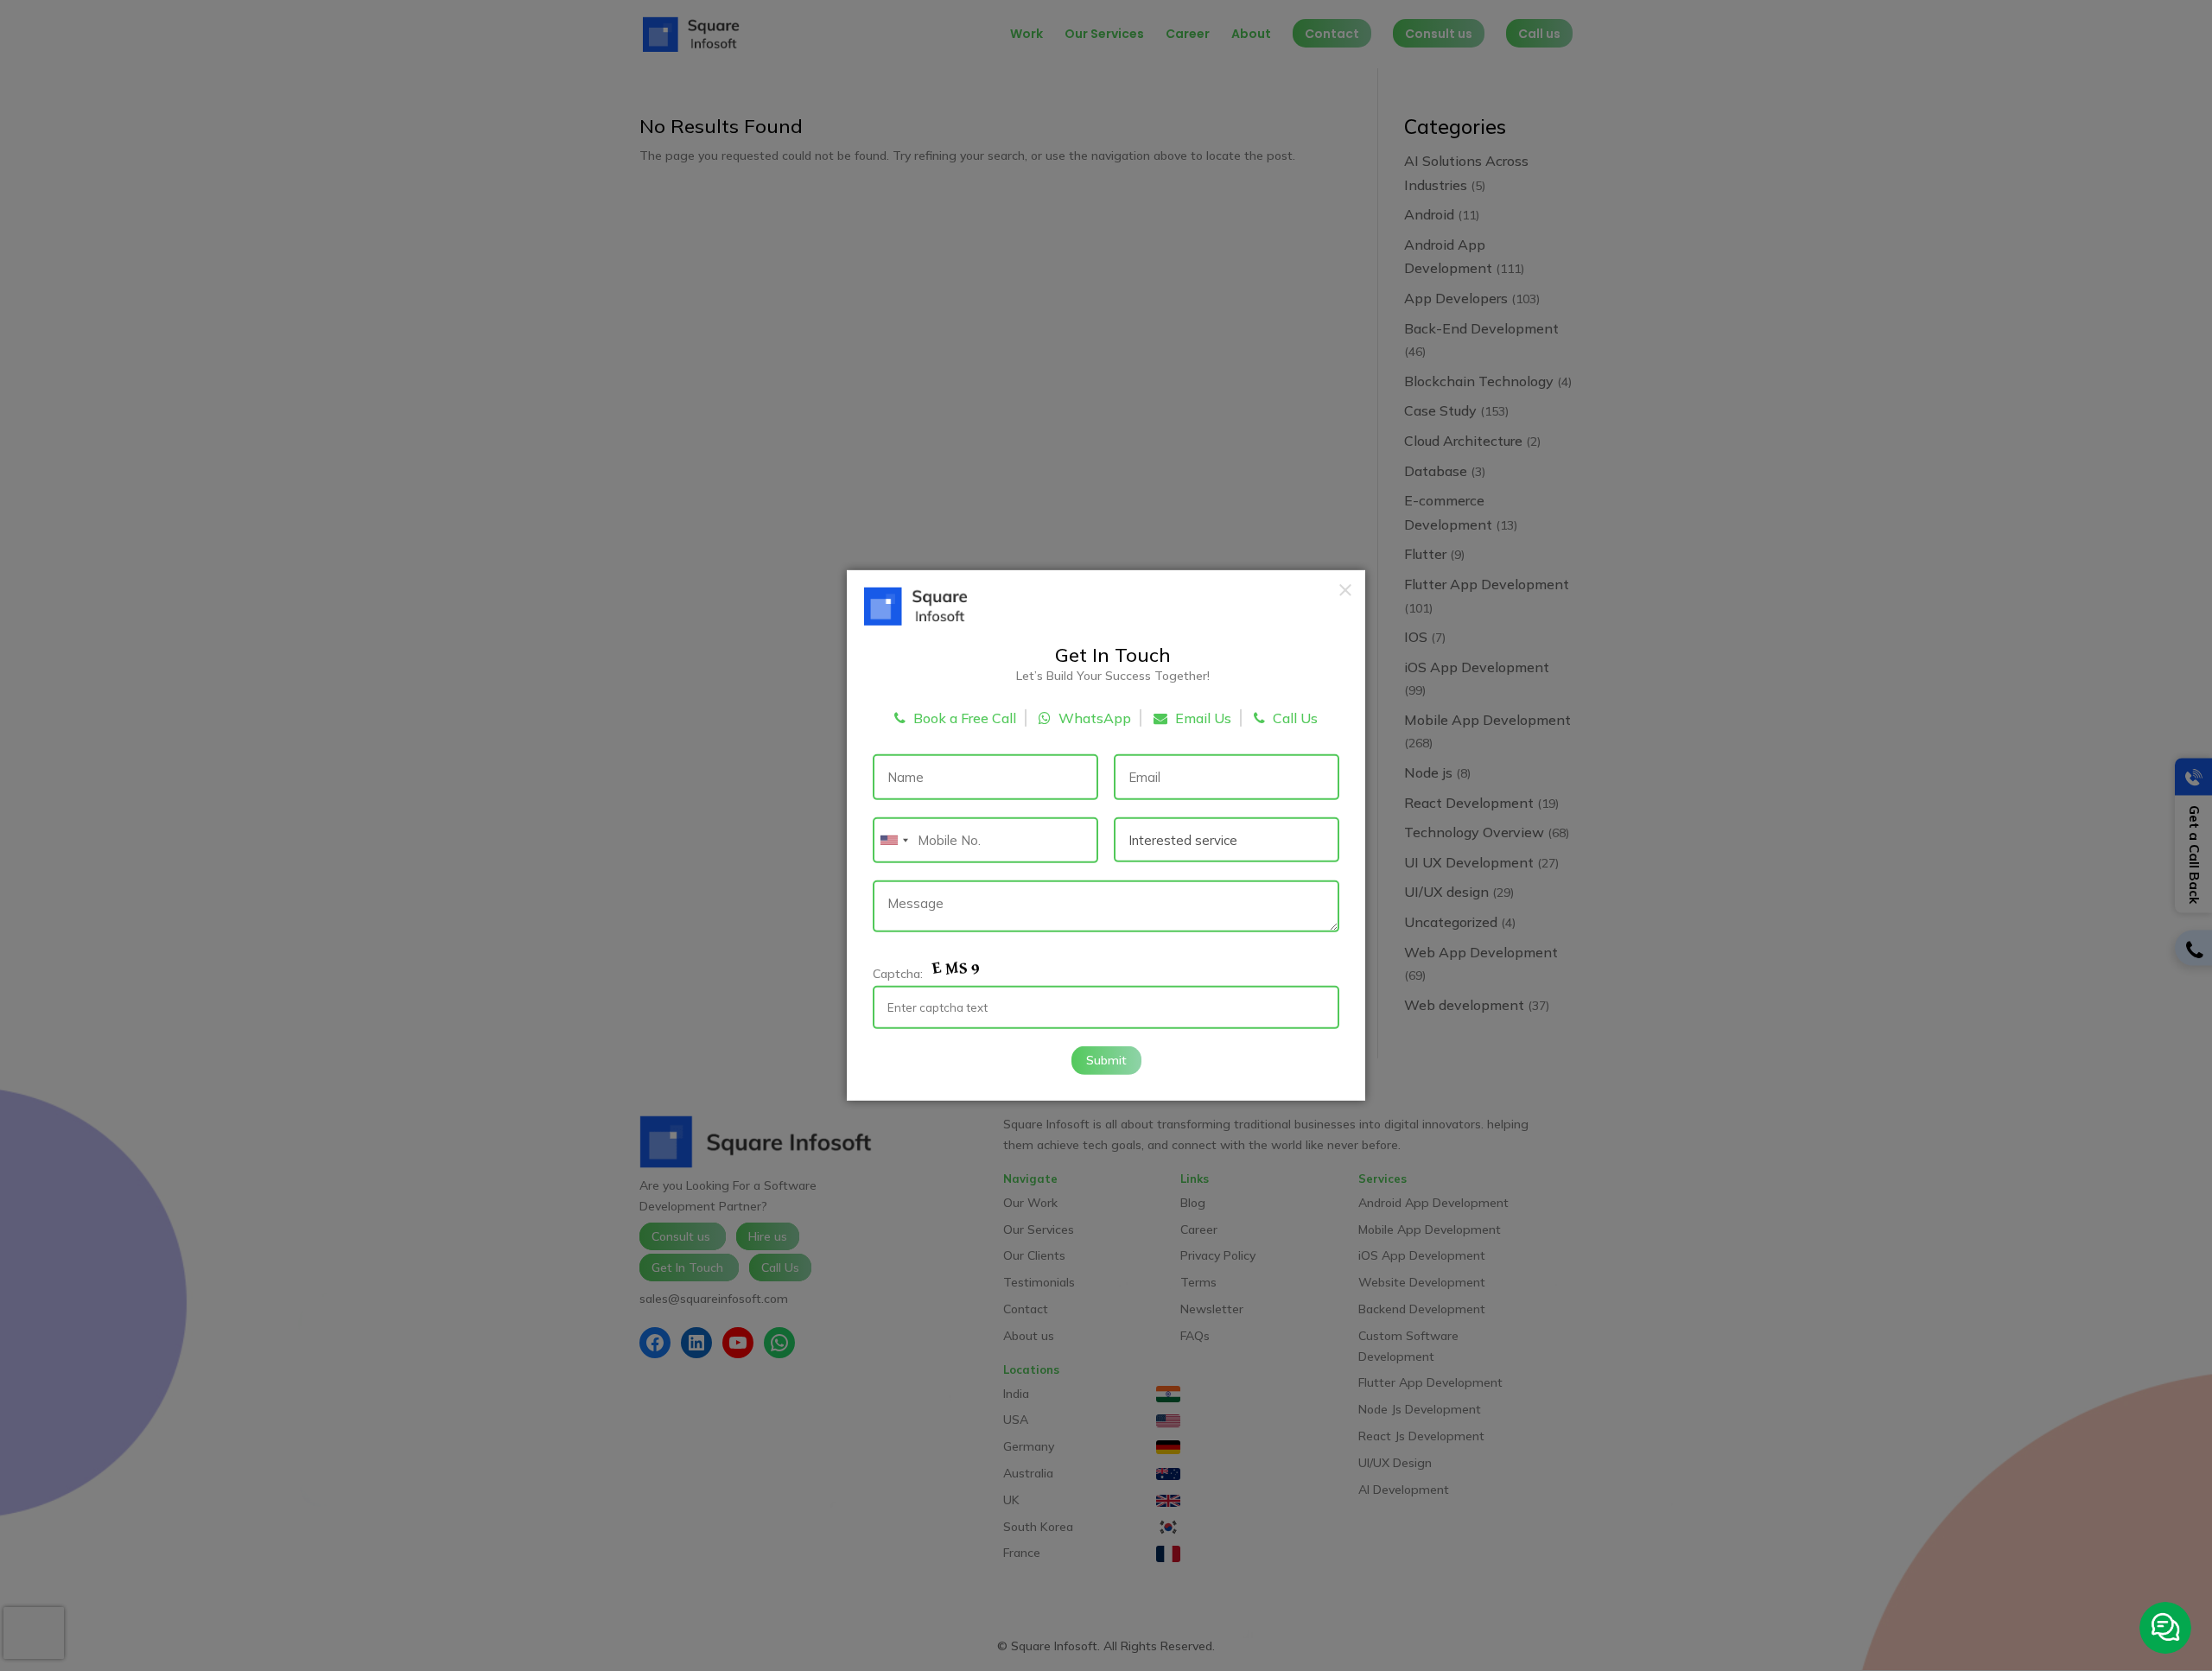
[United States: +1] (893, 840)
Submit (1106, 1059)
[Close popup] (1345, 590)
